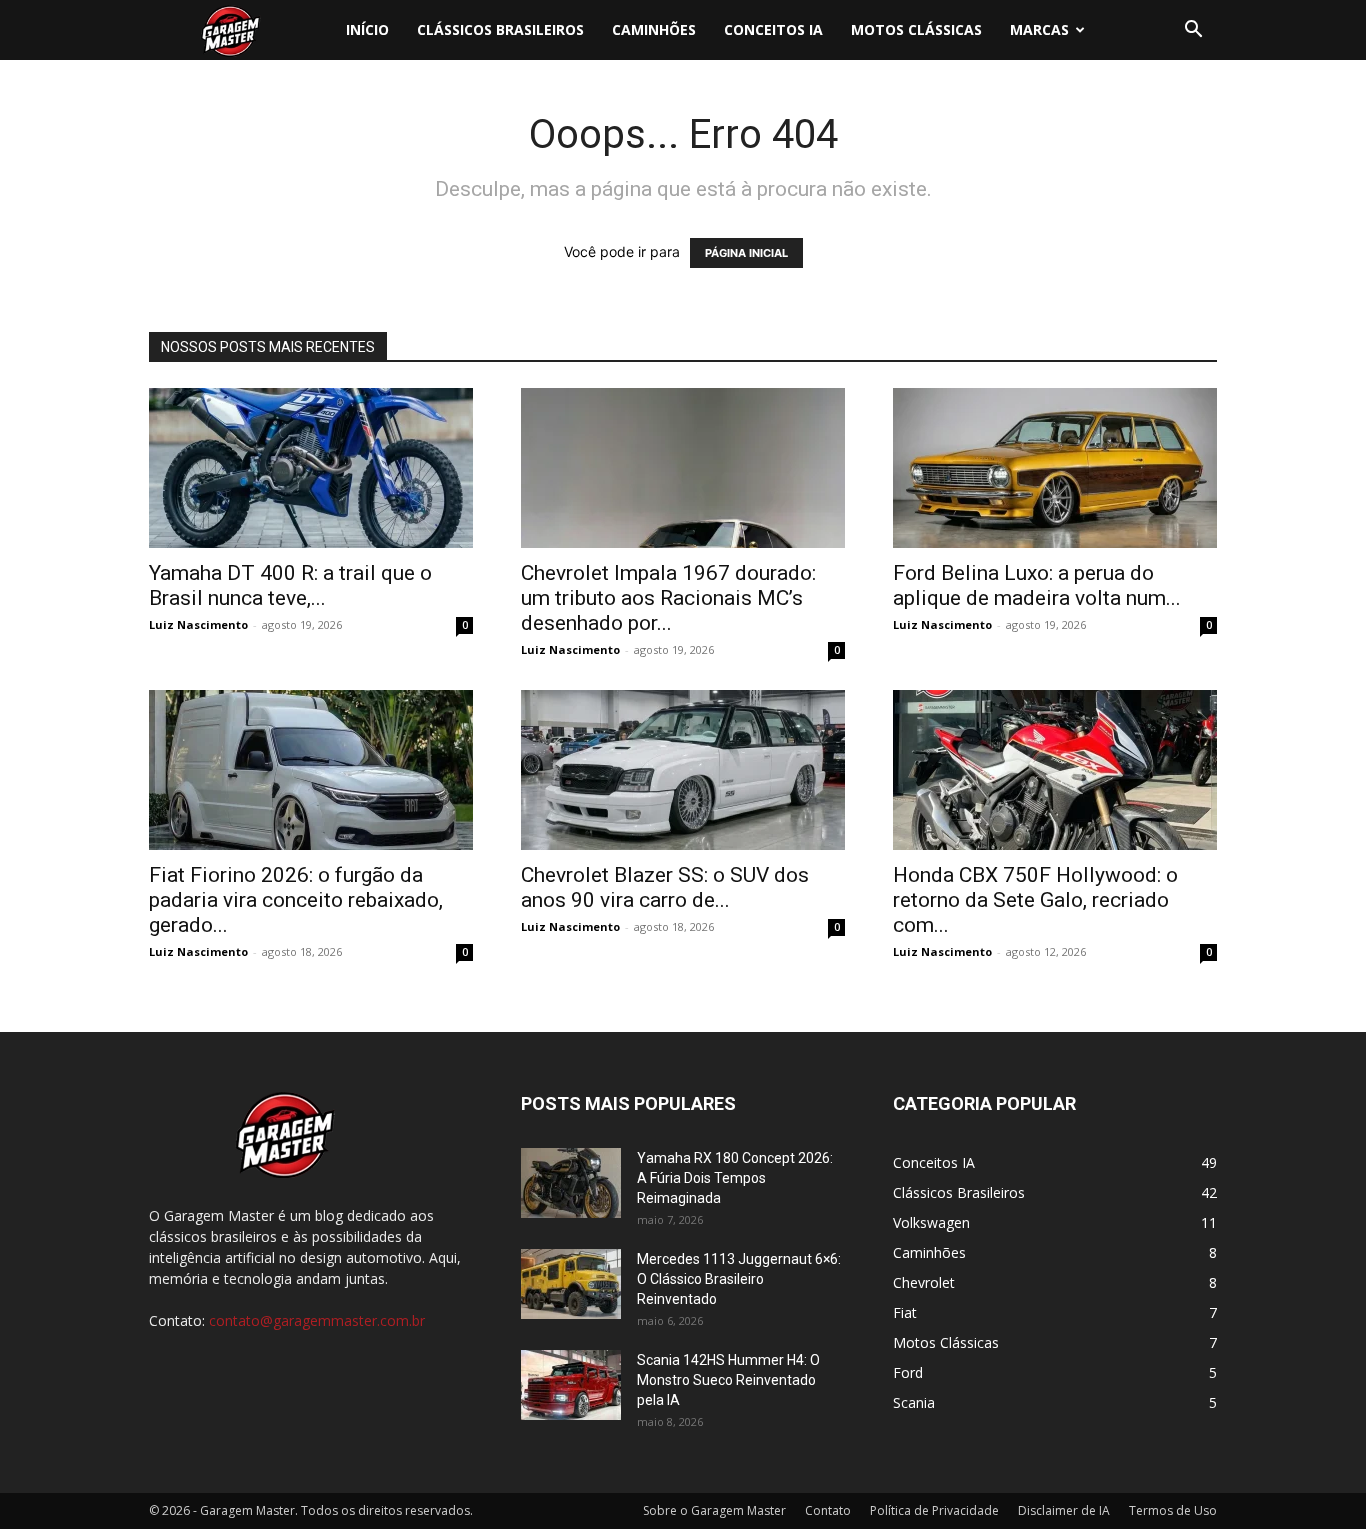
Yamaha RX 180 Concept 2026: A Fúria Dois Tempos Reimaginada (735, 1178)
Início (367, 29)
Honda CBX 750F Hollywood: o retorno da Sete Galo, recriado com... (1035, 900)
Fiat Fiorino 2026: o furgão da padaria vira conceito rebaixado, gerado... (296, 900)
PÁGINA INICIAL (746, 253)
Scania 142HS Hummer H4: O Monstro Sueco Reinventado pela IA (728, 1380)
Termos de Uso (1173, 1510)
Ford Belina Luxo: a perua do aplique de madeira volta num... (1037, 585)
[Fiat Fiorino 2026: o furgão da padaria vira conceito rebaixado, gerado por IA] (311, 770)
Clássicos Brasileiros (500, 29)
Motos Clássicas (916, 29)
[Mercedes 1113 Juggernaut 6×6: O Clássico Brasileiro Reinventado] (571, 1284)
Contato (828, 1510)
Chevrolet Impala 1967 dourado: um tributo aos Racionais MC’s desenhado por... (668, 598)
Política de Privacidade (934, 1510)
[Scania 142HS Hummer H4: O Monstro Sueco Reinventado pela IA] (571, 1385)
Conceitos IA (773, 29)
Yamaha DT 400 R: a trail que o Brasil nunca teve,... (290, 585)
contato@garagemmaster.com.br (317, 1320)
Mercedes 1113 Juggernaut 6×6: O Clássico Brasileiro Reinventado (739, 1279)
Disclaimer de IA (1064, 1510)
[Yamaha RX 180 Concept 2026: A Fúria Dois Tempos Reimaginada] (571, 1183)
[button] (1193, 31)
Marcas (1039, 29)
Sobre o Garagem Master (714, 1510)
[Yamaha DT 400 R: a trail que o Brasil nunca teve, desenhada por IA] (311, 468)
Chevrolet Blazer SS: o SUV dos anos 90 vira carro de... (665, 887)
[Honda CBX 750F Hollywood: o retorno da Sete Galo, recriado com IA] (1055, 770)
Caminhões (654, 29)
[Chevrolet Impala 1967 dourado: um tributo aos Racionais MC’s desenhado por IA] (683, 468)
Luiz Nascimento (198, 624)
